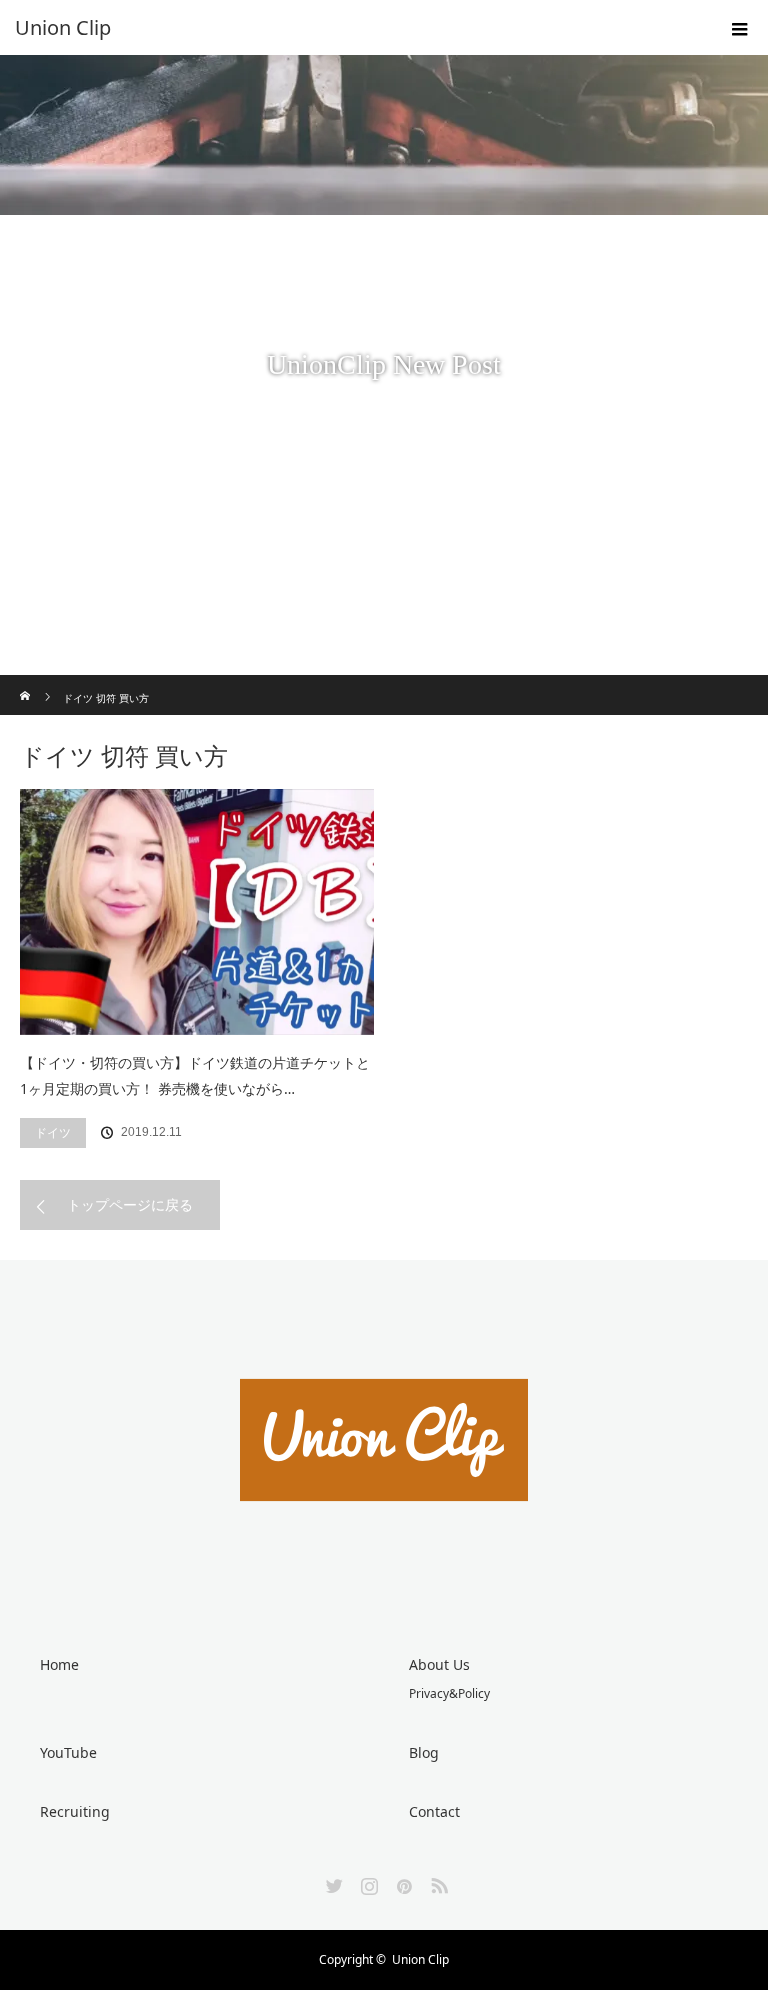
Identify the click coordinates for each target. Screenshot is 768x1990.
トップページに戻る (130, 1204)
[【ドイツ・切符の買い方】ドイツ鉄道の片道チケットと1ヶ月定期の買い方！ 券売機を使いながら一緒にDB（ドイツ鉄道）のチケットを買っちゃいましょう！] (197, 912)
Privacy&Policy (449, 1693)
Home (59, 1664)
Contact (434, 1811)
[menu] (740, 28)
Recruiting (75, 1811)
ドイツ (53, 1132)
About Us (439, 1664)
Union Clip (420, 1959)
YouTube (68, 1752)
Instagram (367, 1882)
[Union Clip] (354, 28)
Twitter (332, 1882)
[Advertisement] (384, 525)
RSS (437, 1882)
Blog (424, 1752)
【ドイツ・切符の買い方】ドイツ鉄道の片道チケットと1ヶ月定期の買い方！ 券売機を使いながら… (195, 1076)
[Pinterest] (402, 1882)
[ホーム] (26, 682)
